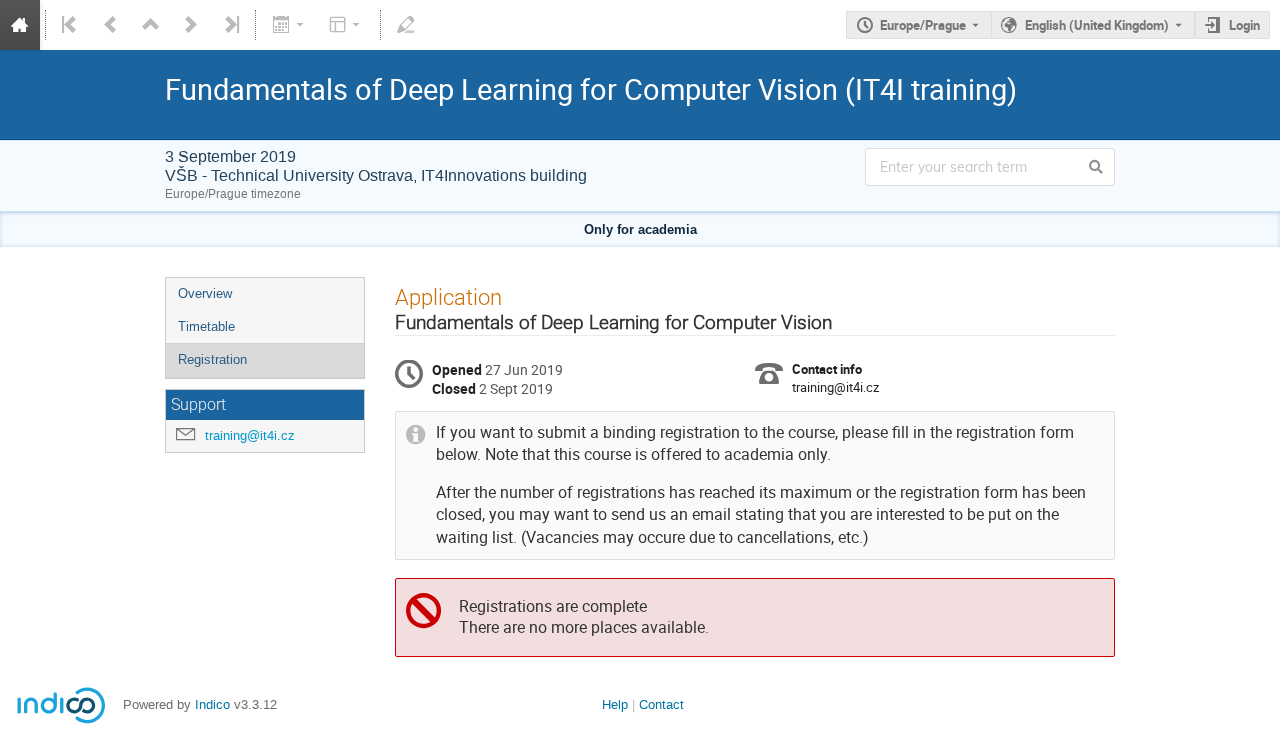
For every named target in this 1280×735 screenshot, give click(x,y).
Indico (212, 704)
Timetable (206, 326)
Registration (212, 359)
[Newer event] (191, 25)
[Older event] (111, 25)
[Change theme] (346, 25)
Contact (661, 704)
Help (615, 704)
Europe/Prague (923, 25)
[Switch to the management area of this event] (406, 25)
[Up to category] (151, 25)
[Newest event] (230, 25)
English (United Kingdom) (1097, 25)
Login (1244, 25)
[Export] (289, 25)
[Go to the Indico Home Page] (20, 25)
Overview (205, 293)
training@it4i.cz (250, 435)
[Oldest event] (71, 25)
